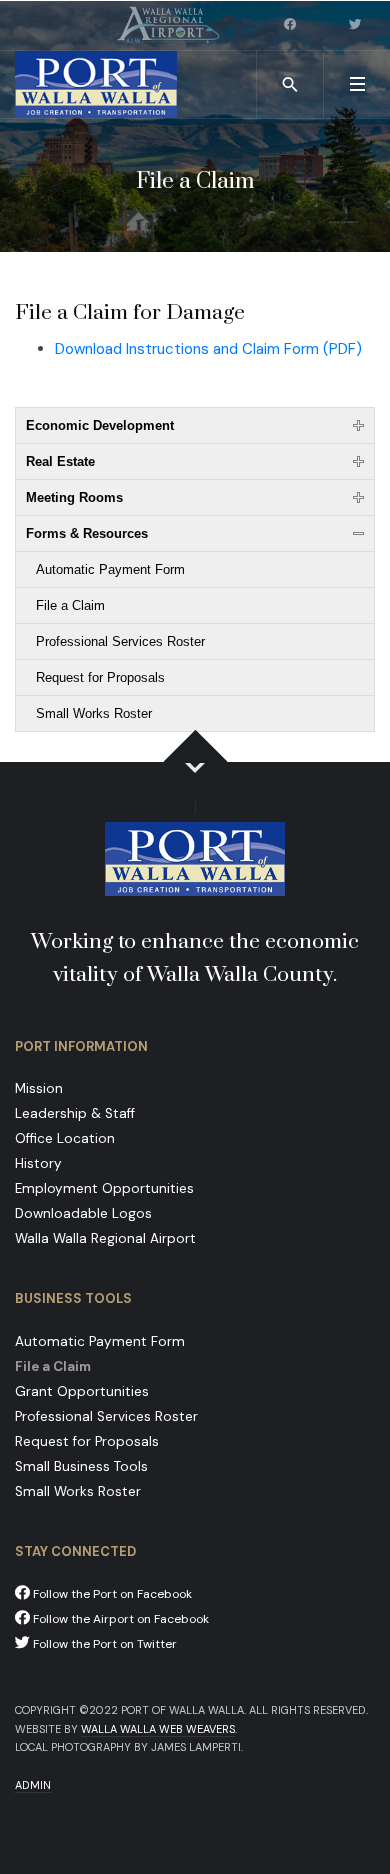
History (38, 1163)
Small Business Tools (81, 1466)
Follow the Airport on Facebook (119, 1619)
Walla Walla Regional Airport (105, 1238)
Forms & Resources (87, 533)
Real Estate (60, 461)
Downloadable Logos (83, 1213)
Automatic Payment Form (110, 569)
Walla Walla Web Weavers (158, 1729)
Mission (39, 1088)
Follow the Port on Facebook (111, 1594)
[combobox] (290, 84)
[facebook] (292, 25)
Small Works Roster (94, 713)
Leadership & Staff (75, 1113)
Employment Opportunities (104, 1188)
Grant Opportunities (82, 1391)
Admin (33, 1785)
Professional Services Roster (120, 641)
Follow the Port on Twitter (103, 1644)
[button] (356, 84)
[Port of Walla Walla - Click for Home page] (96, 84)
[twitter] (357, 25)
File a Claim (70, 605)
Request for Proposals (100, 677)
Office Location (65, 1138)
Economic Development (100, 425)
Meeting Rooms (74, 497)
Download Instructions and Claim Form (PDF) (208, 349)
